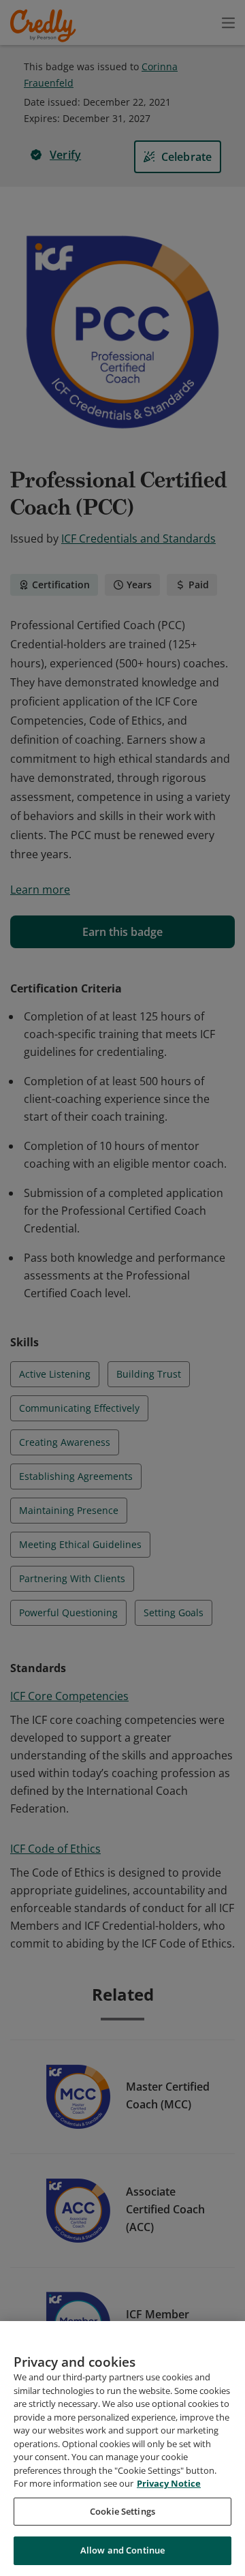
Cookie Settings (122, 2511)
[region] (122, 2449)
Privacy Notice (169, 2483)
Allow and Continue (122, 2550)
